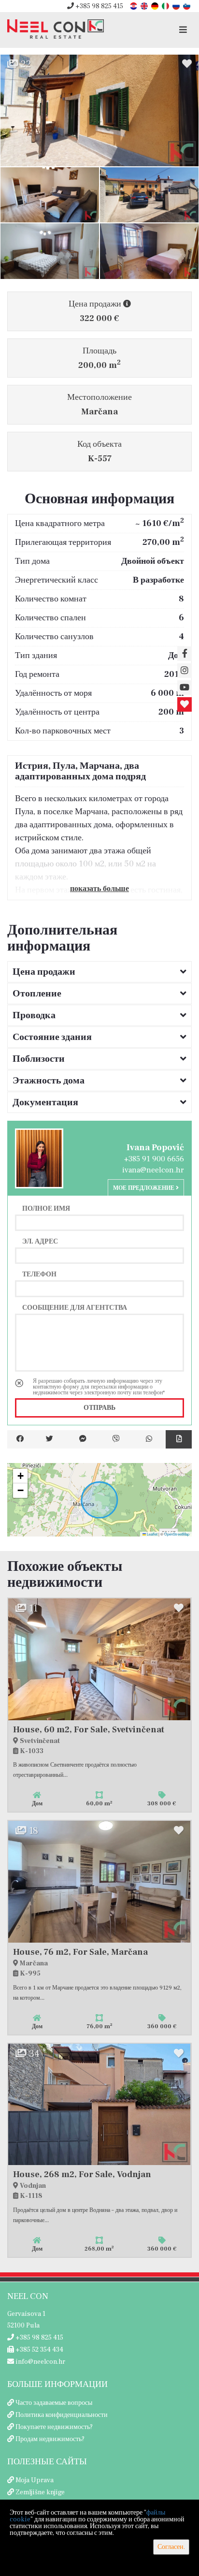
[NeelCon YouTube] (185, 688)
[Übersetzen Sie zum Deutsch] (156, 6)
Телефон (39, 1274)
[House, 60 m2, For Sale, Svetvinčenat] (99, 1659)
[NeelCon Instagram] (185, 671)
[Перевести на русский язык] (177, 6)
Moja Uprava (35, 2480)
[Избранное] (185, 704)
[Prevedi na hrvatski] (134, 6)
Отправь (99, 1408)
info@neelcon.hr (40, 2362)
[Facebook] (20, 1439)
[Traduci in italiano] (166, 6)
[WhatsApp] (149, 1439)
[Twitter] (50, 1439)
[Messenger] (83, 1439)
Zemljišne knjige (40, 2492)
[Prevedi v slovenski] (187, 6)
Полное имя (46, 1208)
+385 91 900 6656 (154, 1159)
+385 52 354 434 (39, 2350)
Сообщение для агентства (75, 1307)
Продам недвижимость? (50, 2439)
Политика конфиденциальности (62, 2415)
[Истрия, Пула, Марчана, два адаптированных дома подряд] (99, 110)
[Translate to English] (145, 6)
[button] (20, 1476)
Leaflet (152, 1534)
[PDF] (179, 1439)
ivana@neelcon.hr (153, 1170)
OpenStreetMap (177, 1534)
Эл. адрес (40, 1241)
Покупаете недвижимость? (54, 2427)
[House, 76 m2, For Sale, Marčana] (99, 1882)
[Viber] (116, 1439)
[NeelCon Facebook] (185, 654)
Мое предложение (144, 1188)
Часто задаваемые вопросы (54, 2403)
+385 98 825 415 (99, 6)
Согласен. (171, 2547)
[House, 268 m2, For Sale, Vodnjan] (99, 2105)
